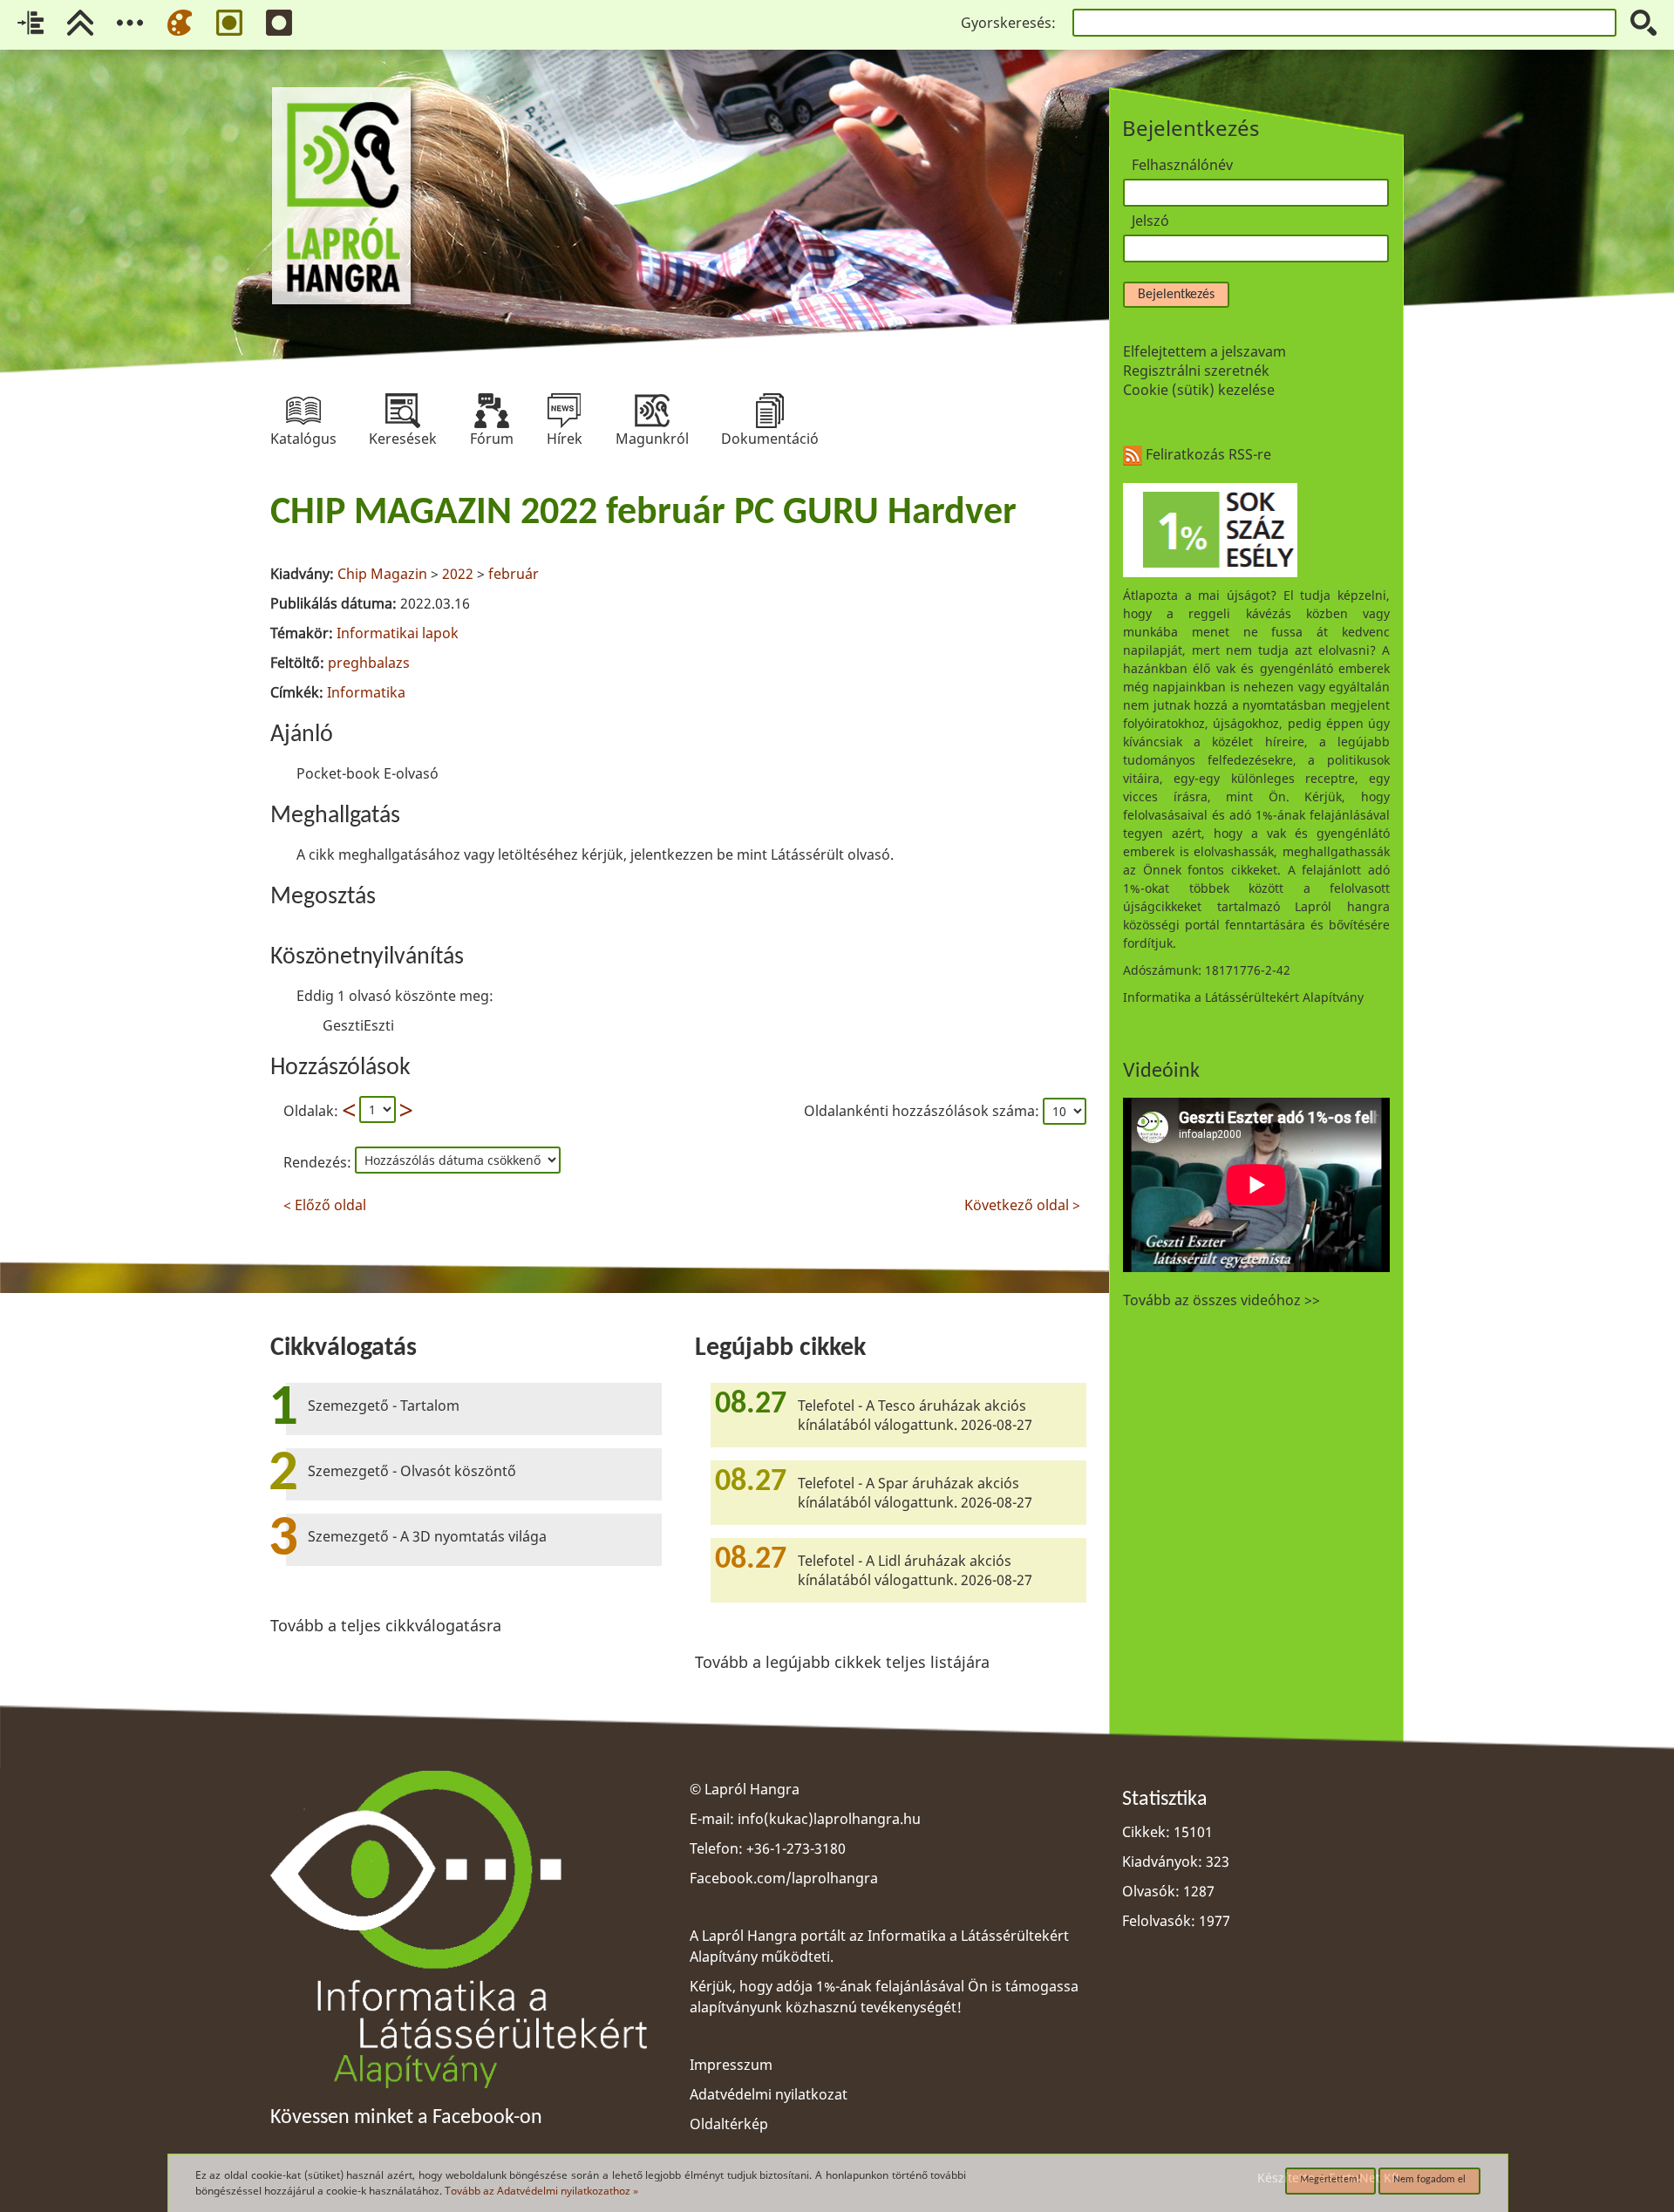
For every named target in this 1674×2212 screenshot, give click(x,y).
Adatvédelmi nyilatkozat (769, 2094)
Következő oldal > (1022, 1203)
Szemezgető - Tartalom (384, 1405)
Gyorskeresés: (1008, 23)
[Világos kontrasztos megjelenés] (229, 23)
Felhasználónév (1182, 165)
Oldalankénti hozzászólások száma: (923, 1111)
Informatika (366, 692)
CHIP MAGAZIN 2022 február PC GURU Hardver (643, 514)
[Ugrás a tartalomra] (31, 23)
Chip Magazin (382, 574)
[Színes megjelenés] (180, 23)
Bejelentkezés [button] (1176, 295)
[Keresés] (1643, 23)
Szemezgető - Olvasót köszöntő (412, 1471)
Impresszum (731, 2065)
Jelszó (1150, 221)
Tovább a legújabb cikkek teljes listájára (842, 1662)
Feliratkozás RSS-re (1207, 454)
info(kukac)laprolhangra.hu (829, 1819)
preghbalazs (369, 663)
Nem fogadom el (1429, 2180)
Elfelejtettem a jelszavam (1204, 351)
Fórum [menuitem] (492, 411)
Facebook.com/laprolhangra (784, 1878)
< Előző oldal (325, 1203)
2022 (458, 574)
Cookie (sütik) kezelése (1199, 390)
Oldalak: (311, 1111)
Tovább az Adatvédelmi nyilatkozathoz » (541, 2191)
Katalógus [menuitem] (303, 411)
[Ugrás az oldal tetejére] (80, 23)
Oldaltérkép (729, 2124)
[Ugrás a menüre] (130, 23)
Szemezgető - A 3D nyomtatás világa (427, 1536)
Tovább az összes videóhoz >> (1221, 1300)
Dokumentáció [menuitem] (770, 411)
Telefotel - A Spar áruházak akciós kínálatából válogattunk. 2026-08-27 (915, 1493)
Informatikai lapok (398, 633)
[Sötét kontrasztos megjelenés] (279, 23)
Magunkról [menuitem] (652, 411)
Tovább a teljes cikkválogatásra (386, 1625)
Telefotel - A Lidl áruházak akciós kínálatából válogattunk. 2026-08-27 (915, 1570)
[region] (678, 850)
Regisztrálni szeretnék (1196, 371)
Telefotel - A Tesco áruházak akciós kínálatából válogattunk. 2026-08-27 (915, 1415)
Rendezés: (319, 1162)
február (514, 574)
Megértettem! (1330, 2180)
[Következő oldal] (406, 1110)
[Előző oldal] (349, 1110)
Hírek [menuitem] (564, 411)
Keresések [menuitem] (403, 411)
